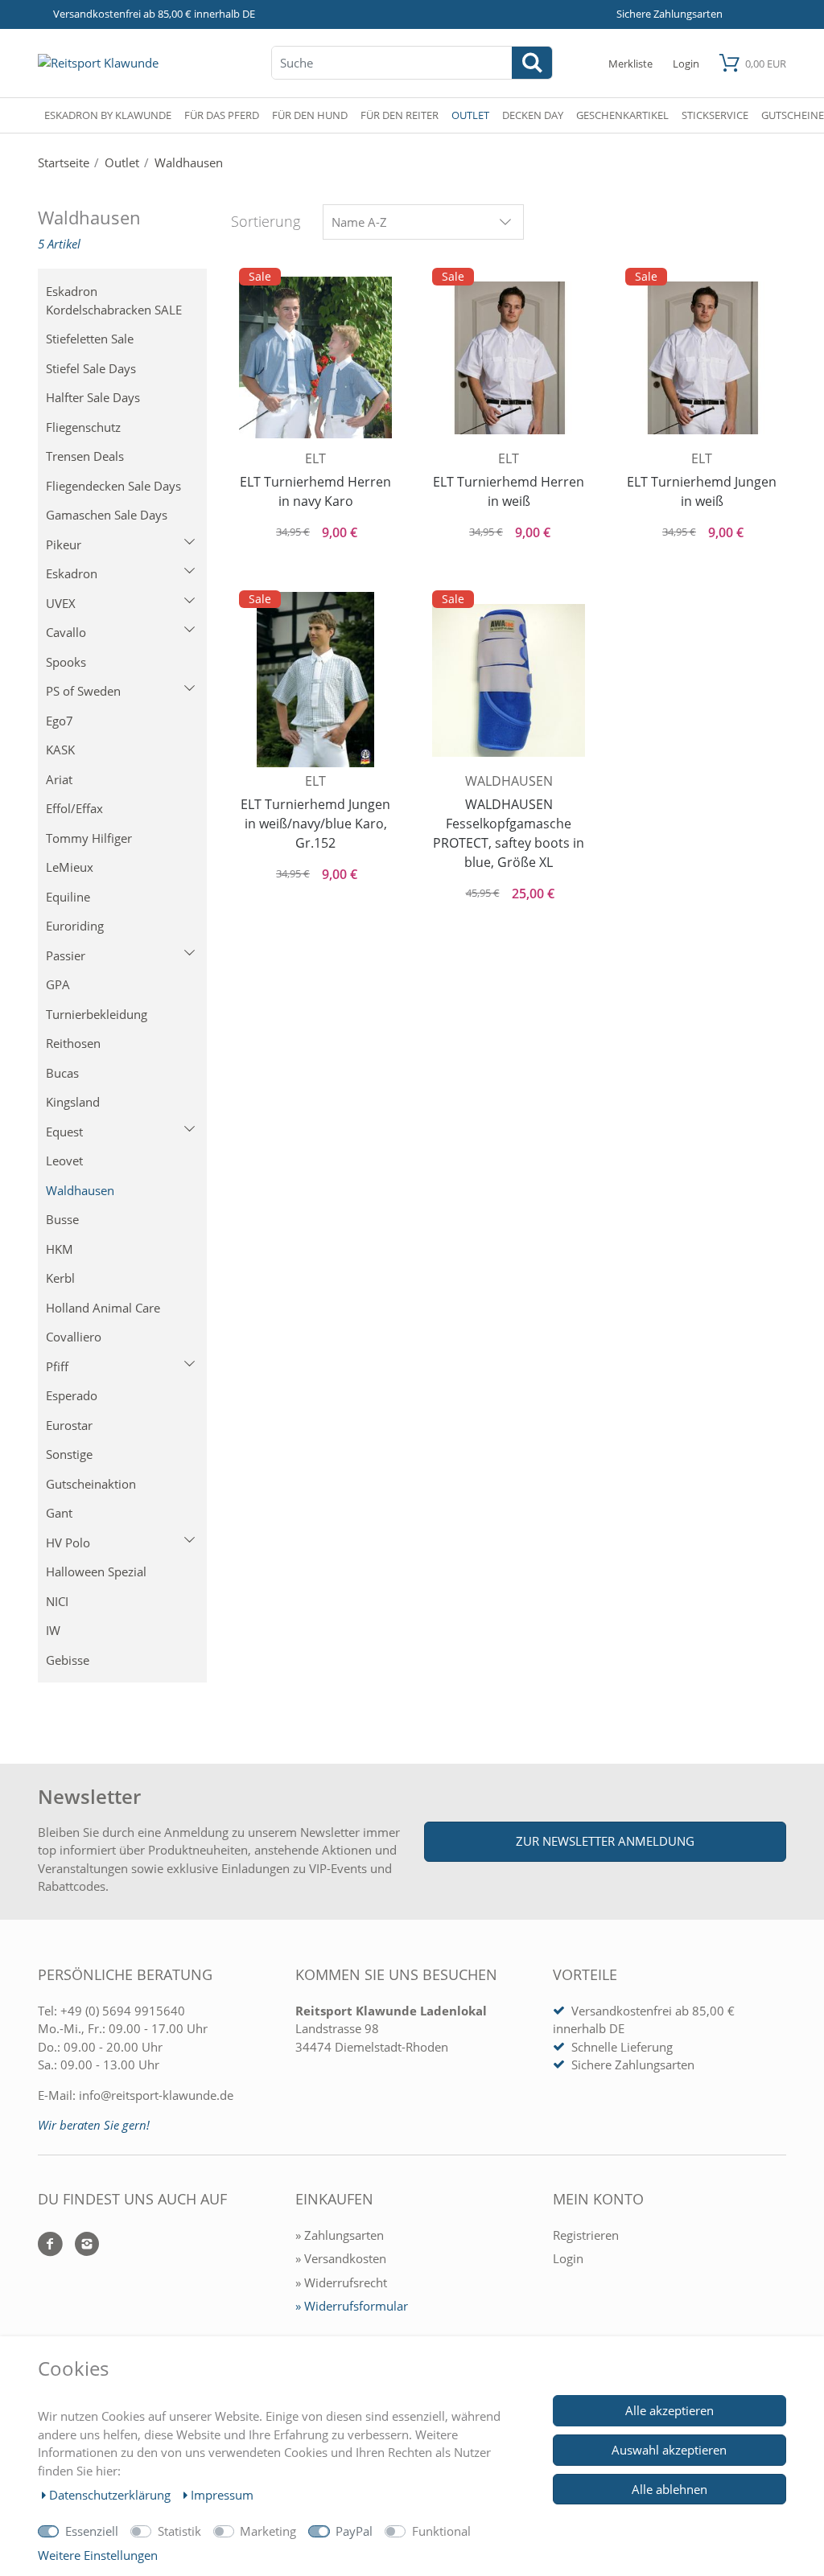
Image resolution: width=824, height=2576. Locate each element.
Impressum (222, 2495)
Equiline (68, 897)
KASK (60, 750)
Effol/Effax (74, 808)
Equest (64, 1132)
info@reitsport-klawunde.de (156, 2095)
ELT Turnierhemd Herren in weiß (509, 491)
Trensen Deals (85, 456)
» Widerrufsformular (352, 2306)
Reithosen (73, 1043)
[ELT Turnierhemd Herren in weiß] (509, 356)
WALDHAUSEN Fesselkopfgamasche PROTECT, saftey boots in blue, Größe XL (509, 833)
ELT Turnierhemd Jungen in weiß (702, 491)
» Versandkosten (341, 2258)
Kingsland (73, 1102)
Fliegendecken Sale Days (113, 486)
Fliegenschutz (83, 427)
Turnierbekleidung (97, 1014)
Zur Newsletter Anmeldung (605, 1841)
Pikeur (64, 544)
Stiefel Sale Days (91, 368)
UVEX (61, 603)
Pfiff (57, 1366)
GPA (58, 984)
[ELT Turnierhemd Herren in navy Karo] (315, 356)
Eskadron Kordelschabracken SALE (114, 300)
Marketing (268, 2531)
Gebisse (68, 1660)
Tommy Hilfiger (89, 838)
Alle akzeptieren (669, 2410)
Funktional (441, 2531)
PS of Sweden (83, 691)
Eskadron (72, 573)
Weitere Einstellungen (98, 2555)
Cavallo (66, 632)
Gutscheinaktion (91, 1484)
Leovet (64, 1161)
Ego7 (60, 721)
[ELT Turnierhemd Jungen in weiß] (702, 356)
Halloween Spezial (96, 1571)
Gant (59, 1513)
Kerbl (60, 1278)
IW (53, 1630)
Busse (62, 1219)
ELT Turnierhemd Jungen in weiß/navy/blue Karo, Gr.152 (315, 824)
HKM (60, 1249)
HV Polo (68, 1543)
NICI (57, 1601)
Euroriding (75, 926)
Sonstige (69, 1454)
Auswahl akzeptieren (669, 2450)
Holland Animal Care (103, 1308)
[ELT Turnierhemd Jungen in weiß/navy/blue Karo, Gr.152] (315, 680)
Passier (66, 955)
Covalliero (74, 1337)
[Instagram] (81, 2245)
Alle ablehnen (669, 2489)
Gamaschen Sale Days (107, 515)
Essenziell (92, 2531)
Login (568, 2258)
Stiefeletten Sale (90, 339)
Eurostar (69, 1425)
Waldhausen (80, 1190)
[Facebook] (50, 2245)
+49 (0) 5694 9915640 (123, 2011)
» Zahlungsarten (340, 2235)
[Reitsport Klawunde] (98, 63)
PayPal (354, 2531)
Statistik (179, 2531)
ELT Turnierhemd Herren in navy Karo (315, 491)
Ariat (59, 779)
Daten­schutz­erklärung (111, 2495)
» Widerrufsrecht (341, 2282)
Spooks (66, 662)
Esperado (72, 1395)
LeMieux (70, 867)
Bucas (62, 1073)
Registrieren (586, 2235)
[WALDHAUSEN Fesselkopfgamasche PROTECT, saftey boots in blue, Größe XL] (509, 679)
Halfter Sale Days (93, 397)
